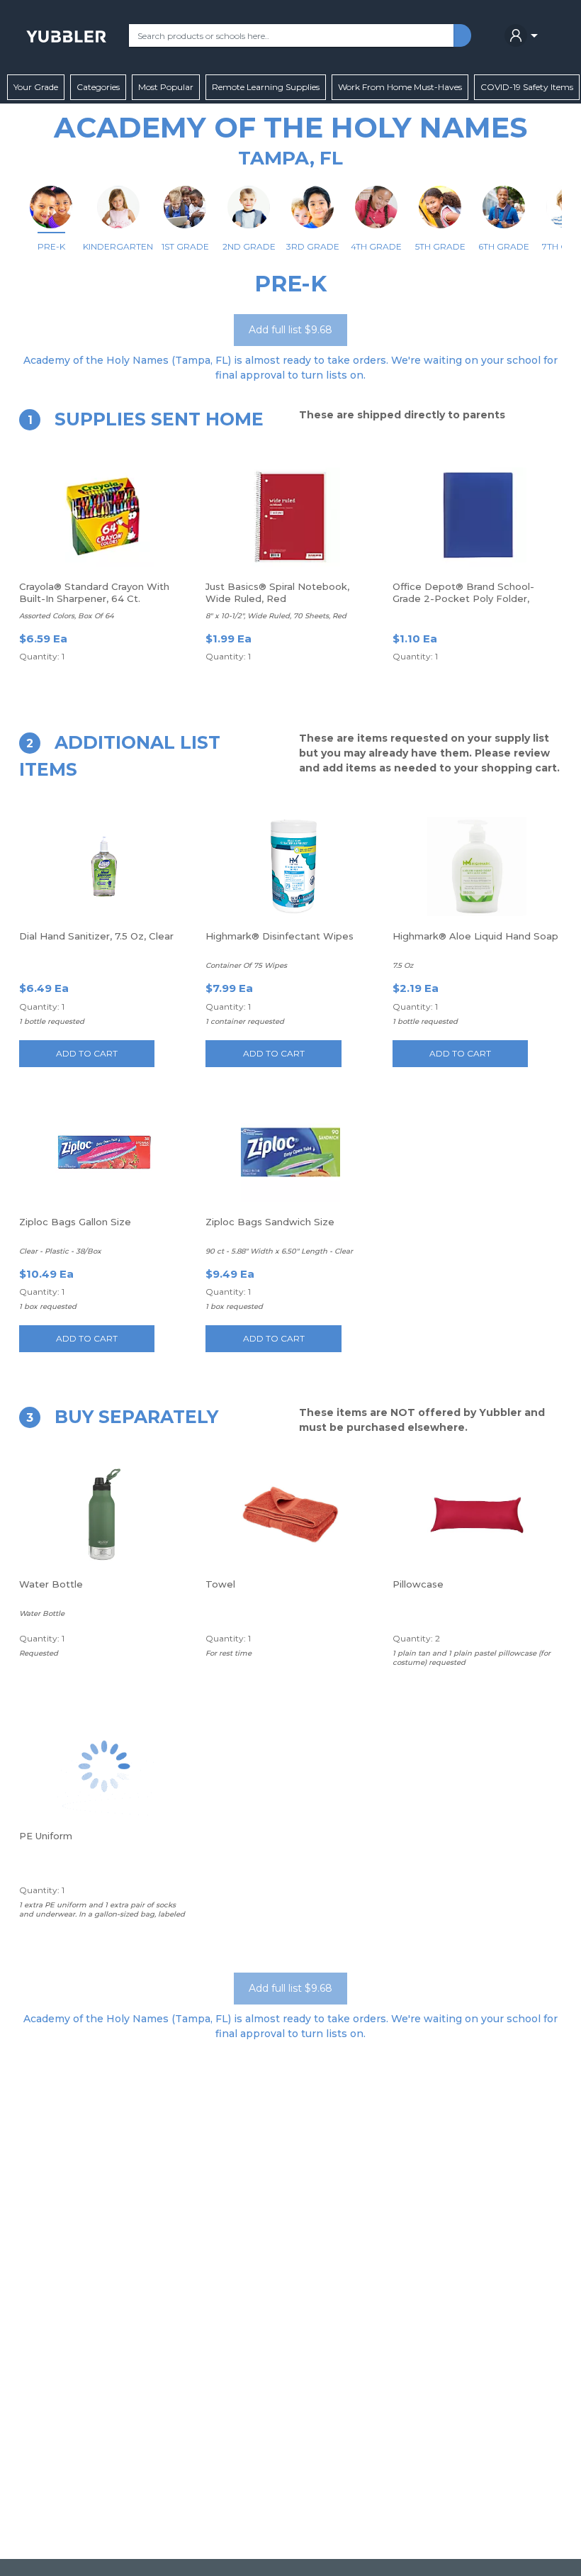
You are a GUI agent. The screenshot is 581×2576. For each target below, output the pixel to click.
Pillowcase (418, 1584)
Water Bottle (51, 1584)
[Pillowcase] (477, 1515)
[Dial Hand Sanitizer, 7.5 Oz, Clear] (104, 866)
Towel (220, 1584)
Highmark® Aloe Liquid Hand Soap (475, 936)
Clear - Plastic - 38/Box (60, 1251)
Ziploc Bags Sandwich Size (270, 1222)
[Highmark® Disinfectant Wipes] (290, 866)
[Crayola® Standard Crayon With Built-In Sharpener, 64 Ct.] (104, 517)
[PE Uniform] (104, 1766)
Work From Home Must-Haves (400, 87)
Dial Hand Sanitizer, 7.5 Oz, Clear (96, 936)
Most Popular (166, 87)
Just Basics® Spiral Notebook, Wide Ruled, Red (277, 592)
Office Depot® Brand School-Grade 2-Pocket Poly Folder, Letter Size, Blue (463, 598)
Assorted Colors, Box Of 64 (67, 616)
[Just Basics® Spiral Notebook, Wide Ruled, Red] (290, 517)
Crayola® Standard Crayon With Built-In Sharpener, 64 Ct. (94, 592)
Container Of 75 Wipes (246, 965)
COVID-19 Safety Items (527, 87)
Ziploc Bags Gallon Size (75, 1222)
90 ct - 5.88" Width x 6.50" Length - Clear (279, 1251)
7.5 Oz (403, 965)
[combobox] (291, 35)
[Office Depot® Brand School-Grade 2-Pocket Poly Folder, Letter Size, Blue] (477, 517)
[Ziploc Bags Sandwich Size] (290, 1152)
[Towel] (290, 1515)
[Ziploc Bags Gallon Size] (104, 1152)
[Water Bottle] (104, 1515)
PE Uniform (46, 1836)
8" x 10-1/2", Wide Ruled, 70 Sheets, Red (276, 616)
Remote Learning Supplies (266, 87)
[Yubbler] (66, 35)
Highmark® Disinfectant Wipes (280, 936)
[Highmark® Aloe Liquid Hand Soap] (477, 866)
